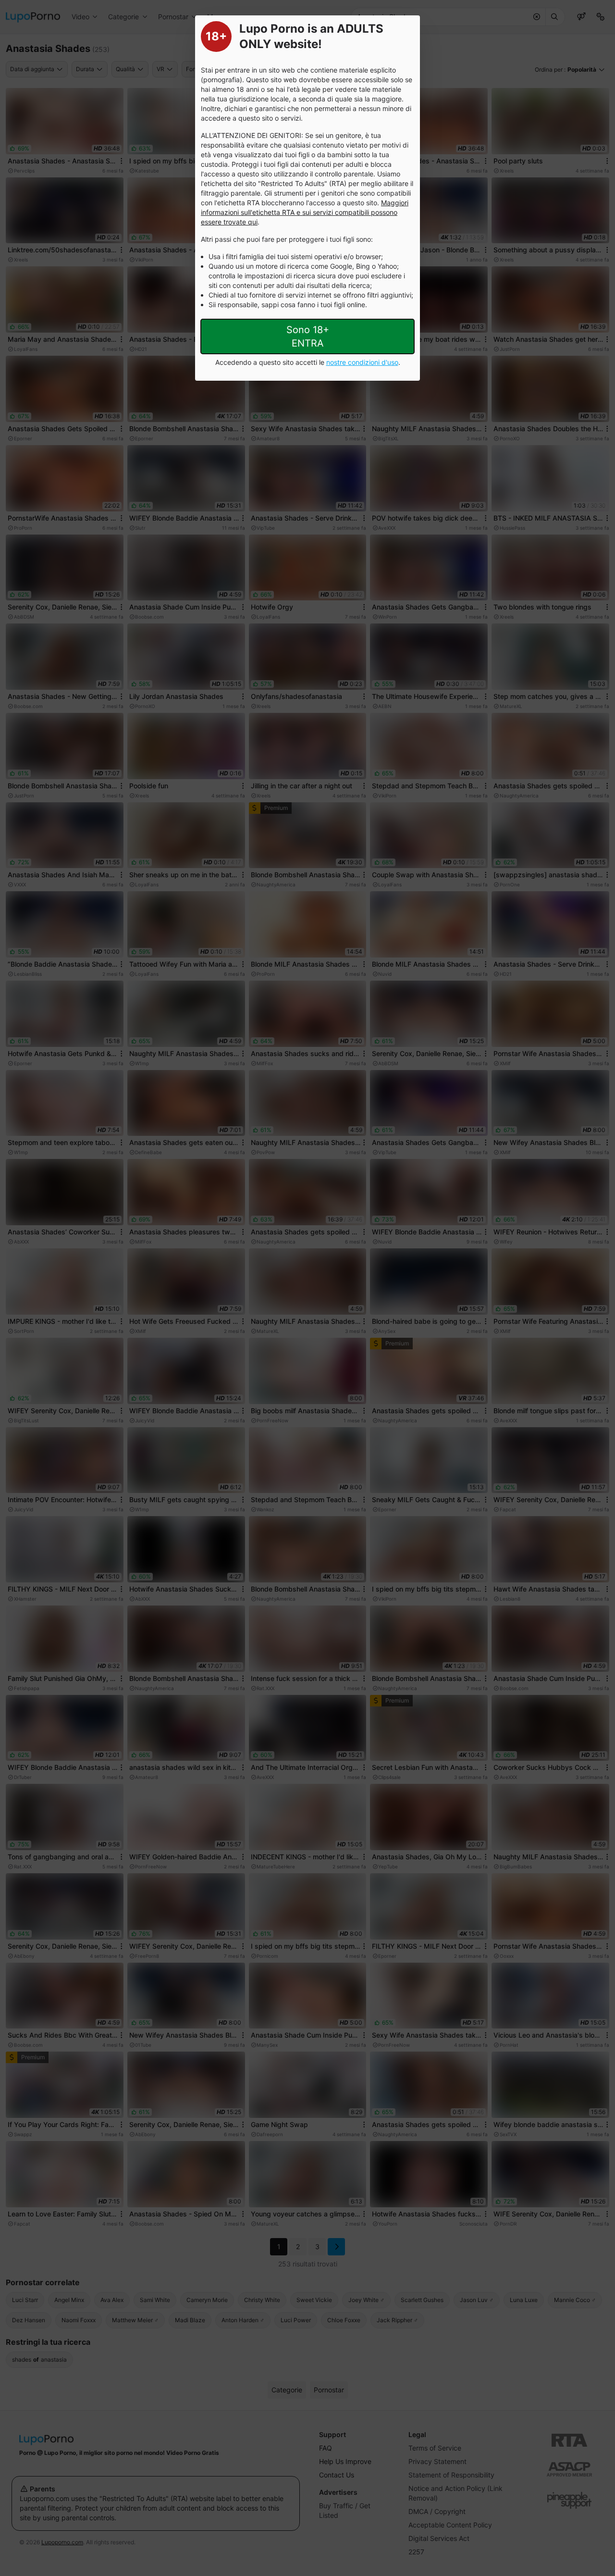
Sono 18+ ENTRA (308, 336)
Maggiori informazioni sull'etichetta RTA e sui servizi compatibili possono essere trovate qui (305, 212)
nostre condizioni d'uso (362, 362)
